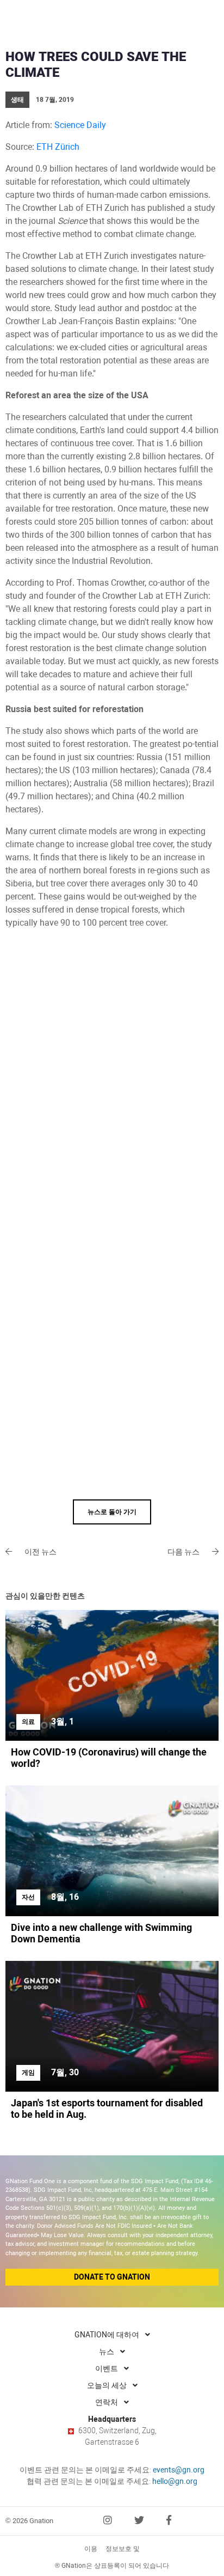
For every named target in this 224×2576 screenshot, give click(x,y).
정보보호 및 (123, 2549)
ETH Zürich (58, 147)
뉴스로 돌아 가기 (112, 1512)
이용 (91, 2549)
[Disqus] (112, 1077)
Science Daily (80, 125)
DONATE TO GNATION (112, 2277)
